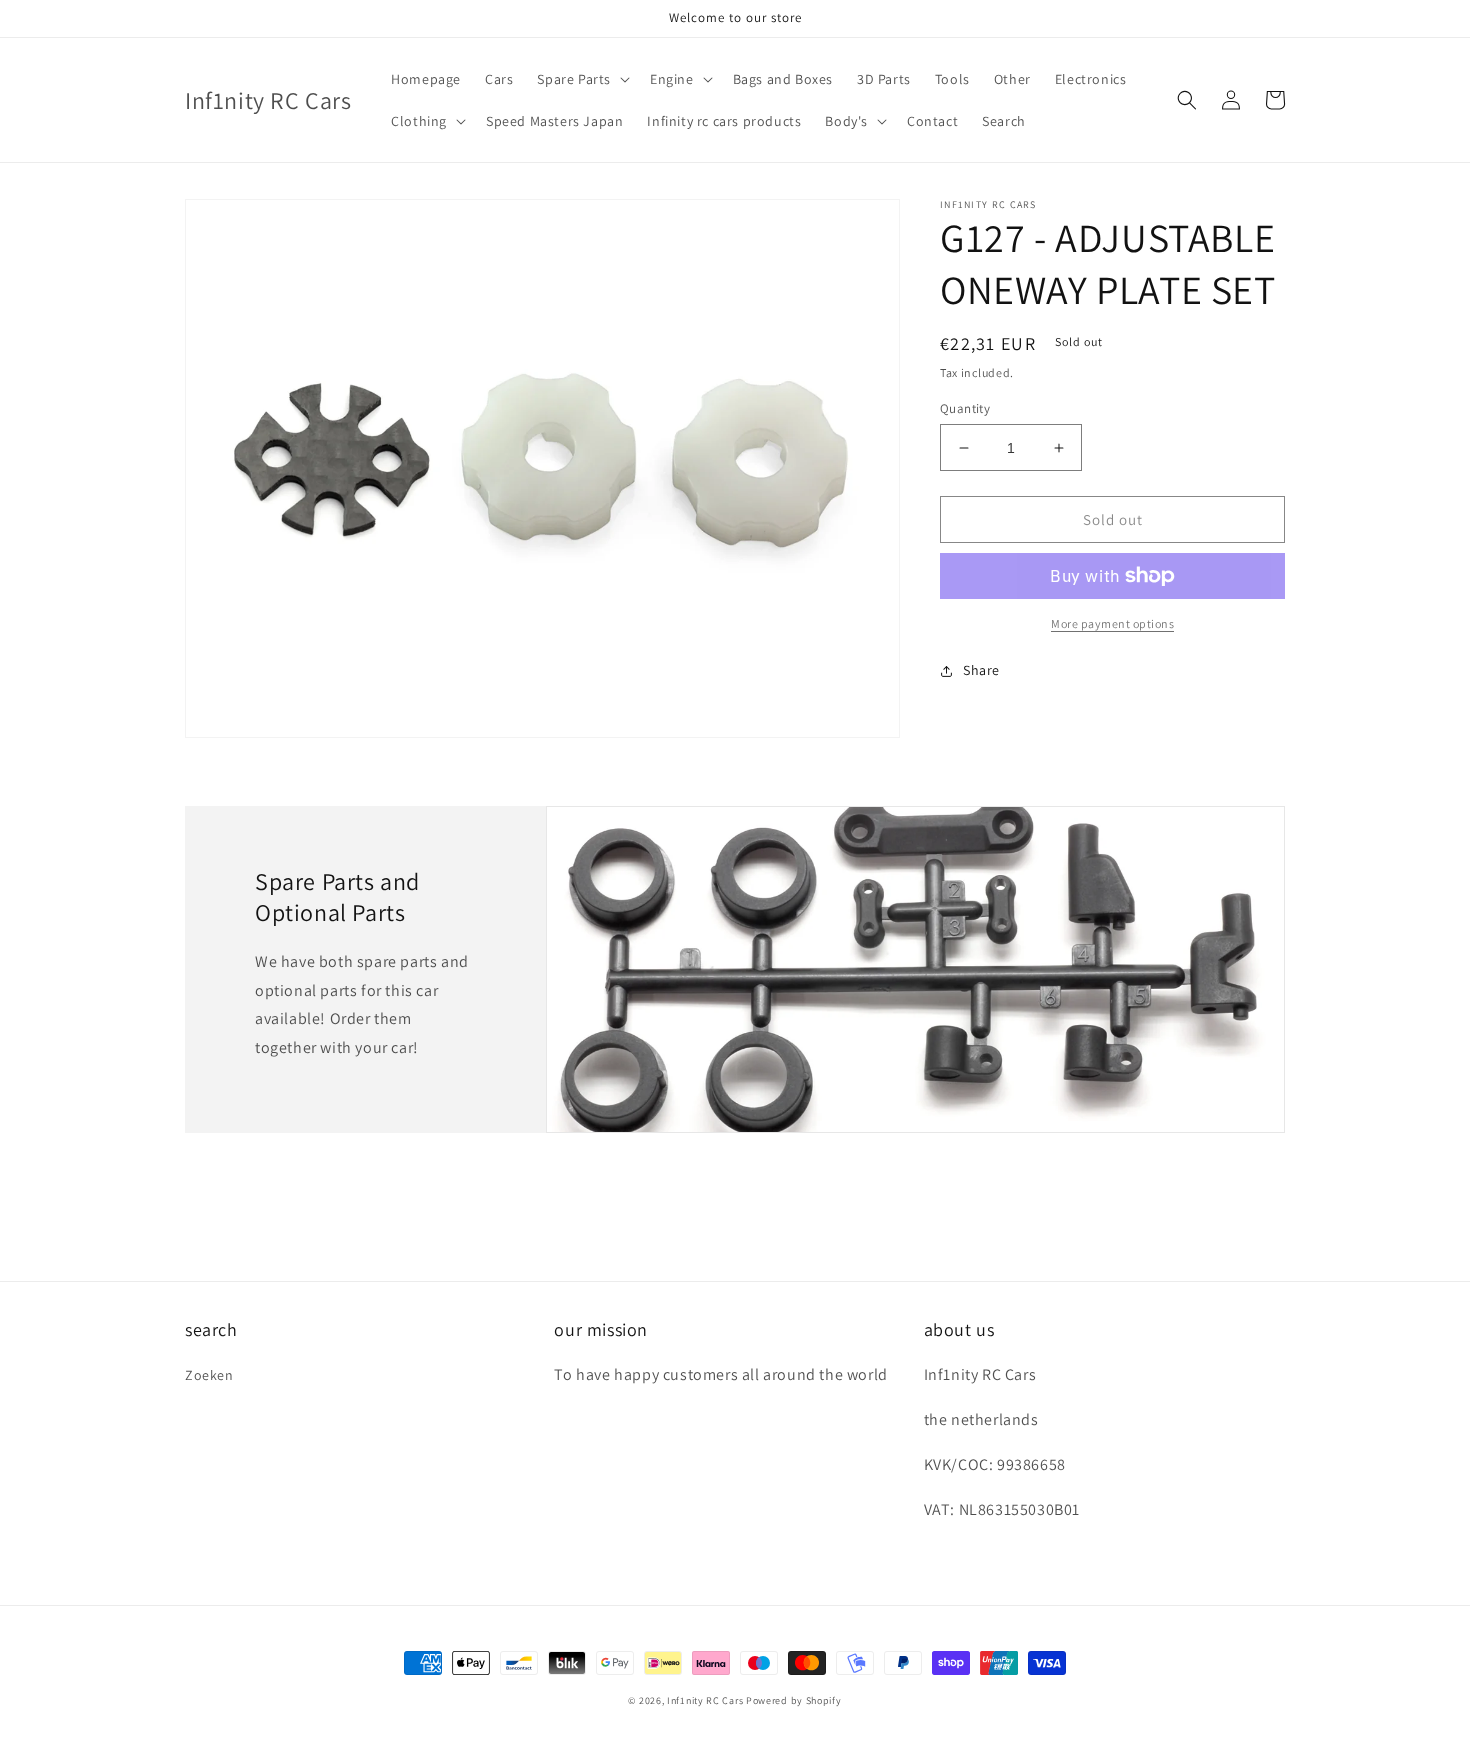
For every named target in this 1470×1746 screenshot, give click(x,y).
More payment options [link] (1112, 623)
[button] (581, 79)
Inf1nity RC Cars (705, 1700)
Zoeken (209, 1375)
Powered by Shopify (794, 1700)
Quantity (965, 408)
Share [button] (981, 670)
